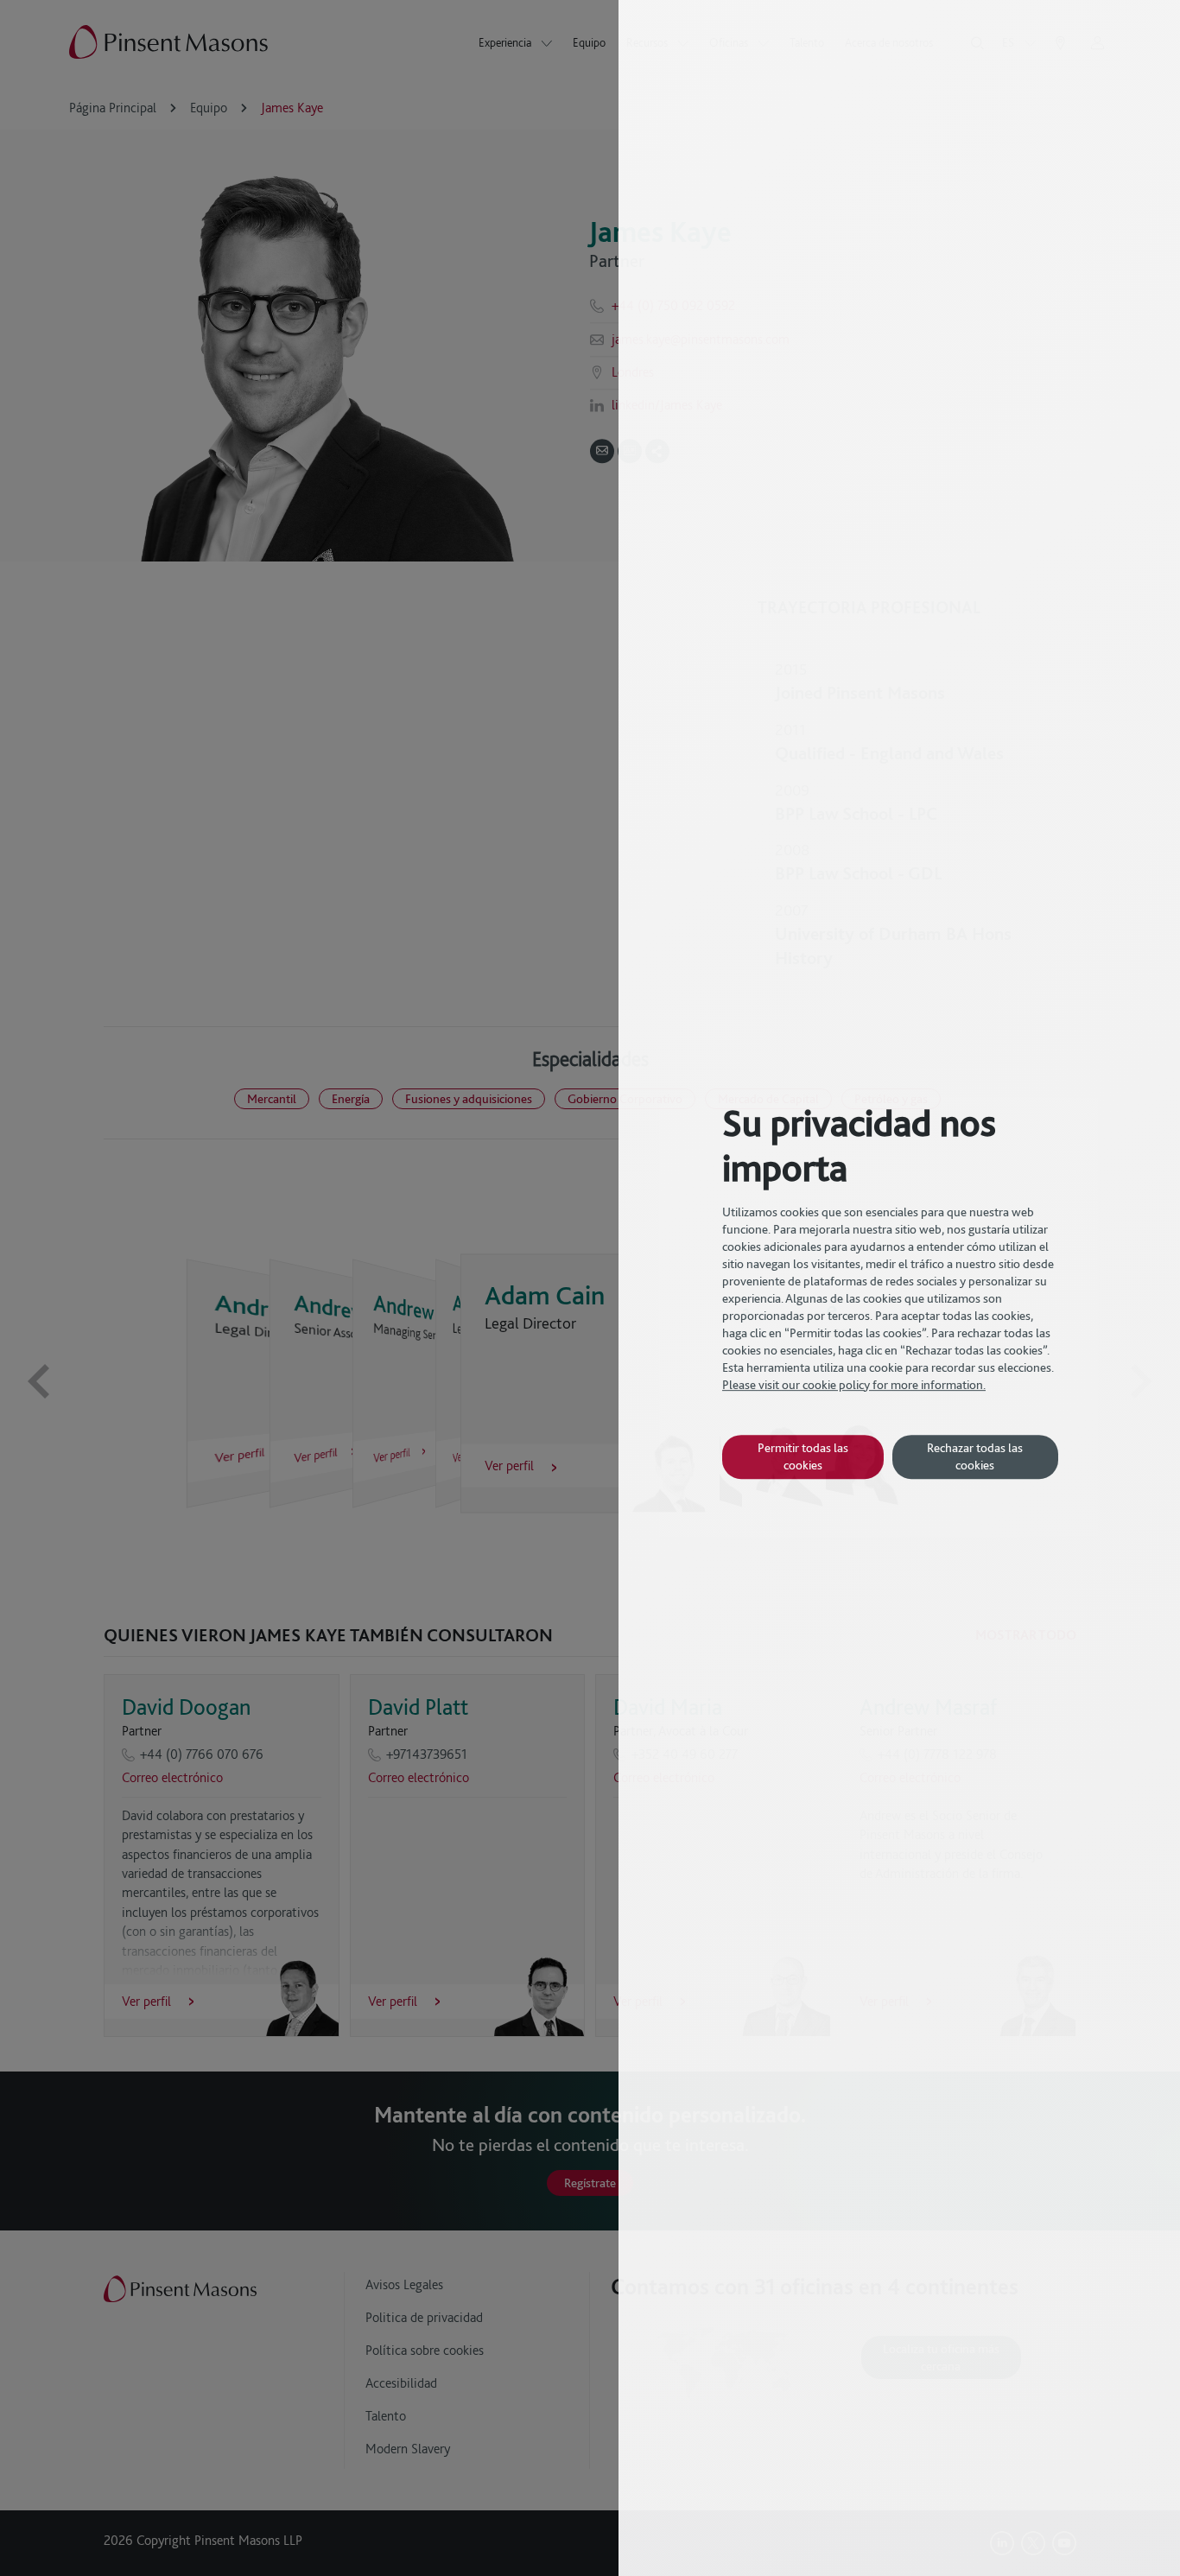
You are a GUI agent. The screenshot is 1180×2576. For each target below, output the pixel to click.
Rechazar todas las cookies (975, 1456)
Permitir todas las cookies (803, 1456)
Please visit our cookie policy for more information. (854, 1385)
